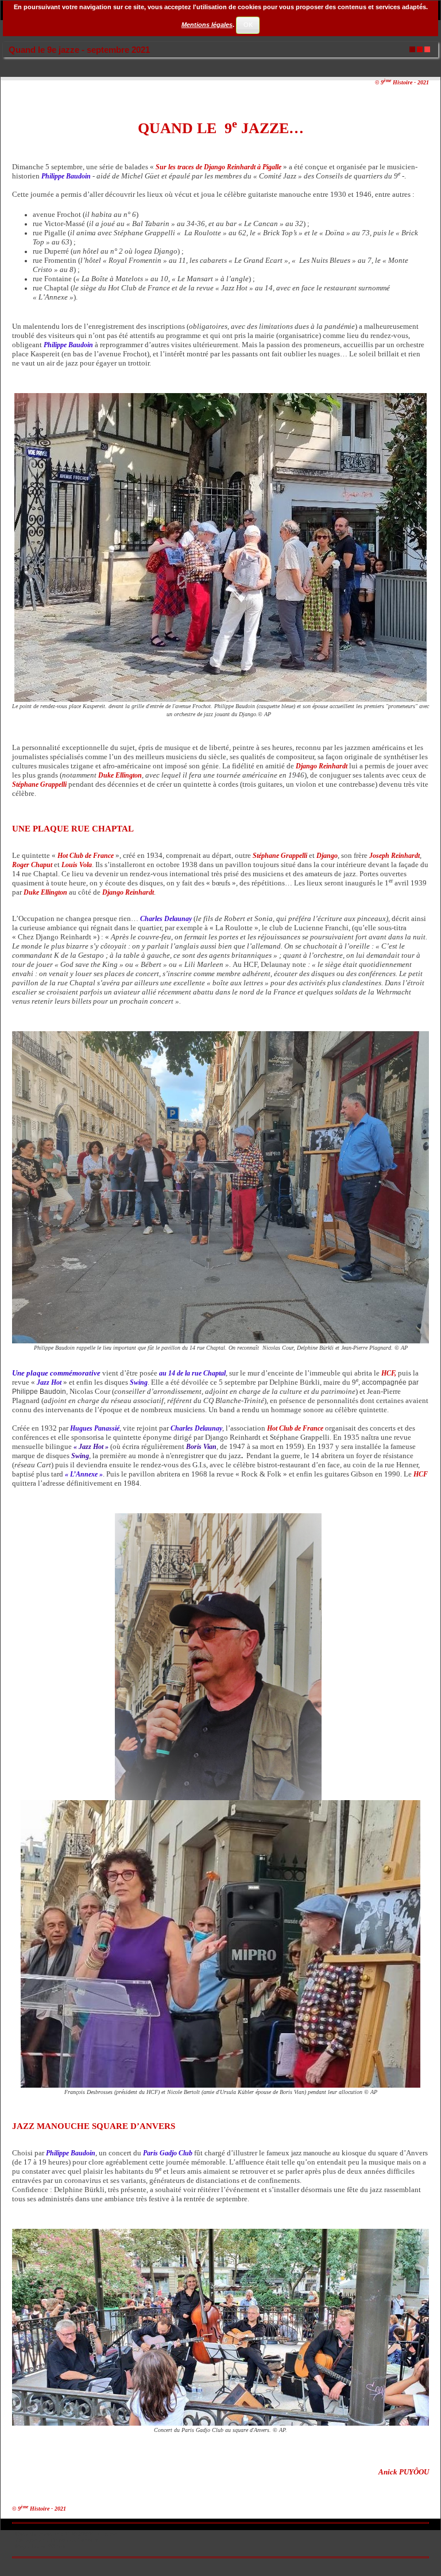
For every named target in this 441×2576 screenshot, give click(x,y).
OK (248, 25)
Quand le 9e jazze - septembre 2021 (79, 50)
